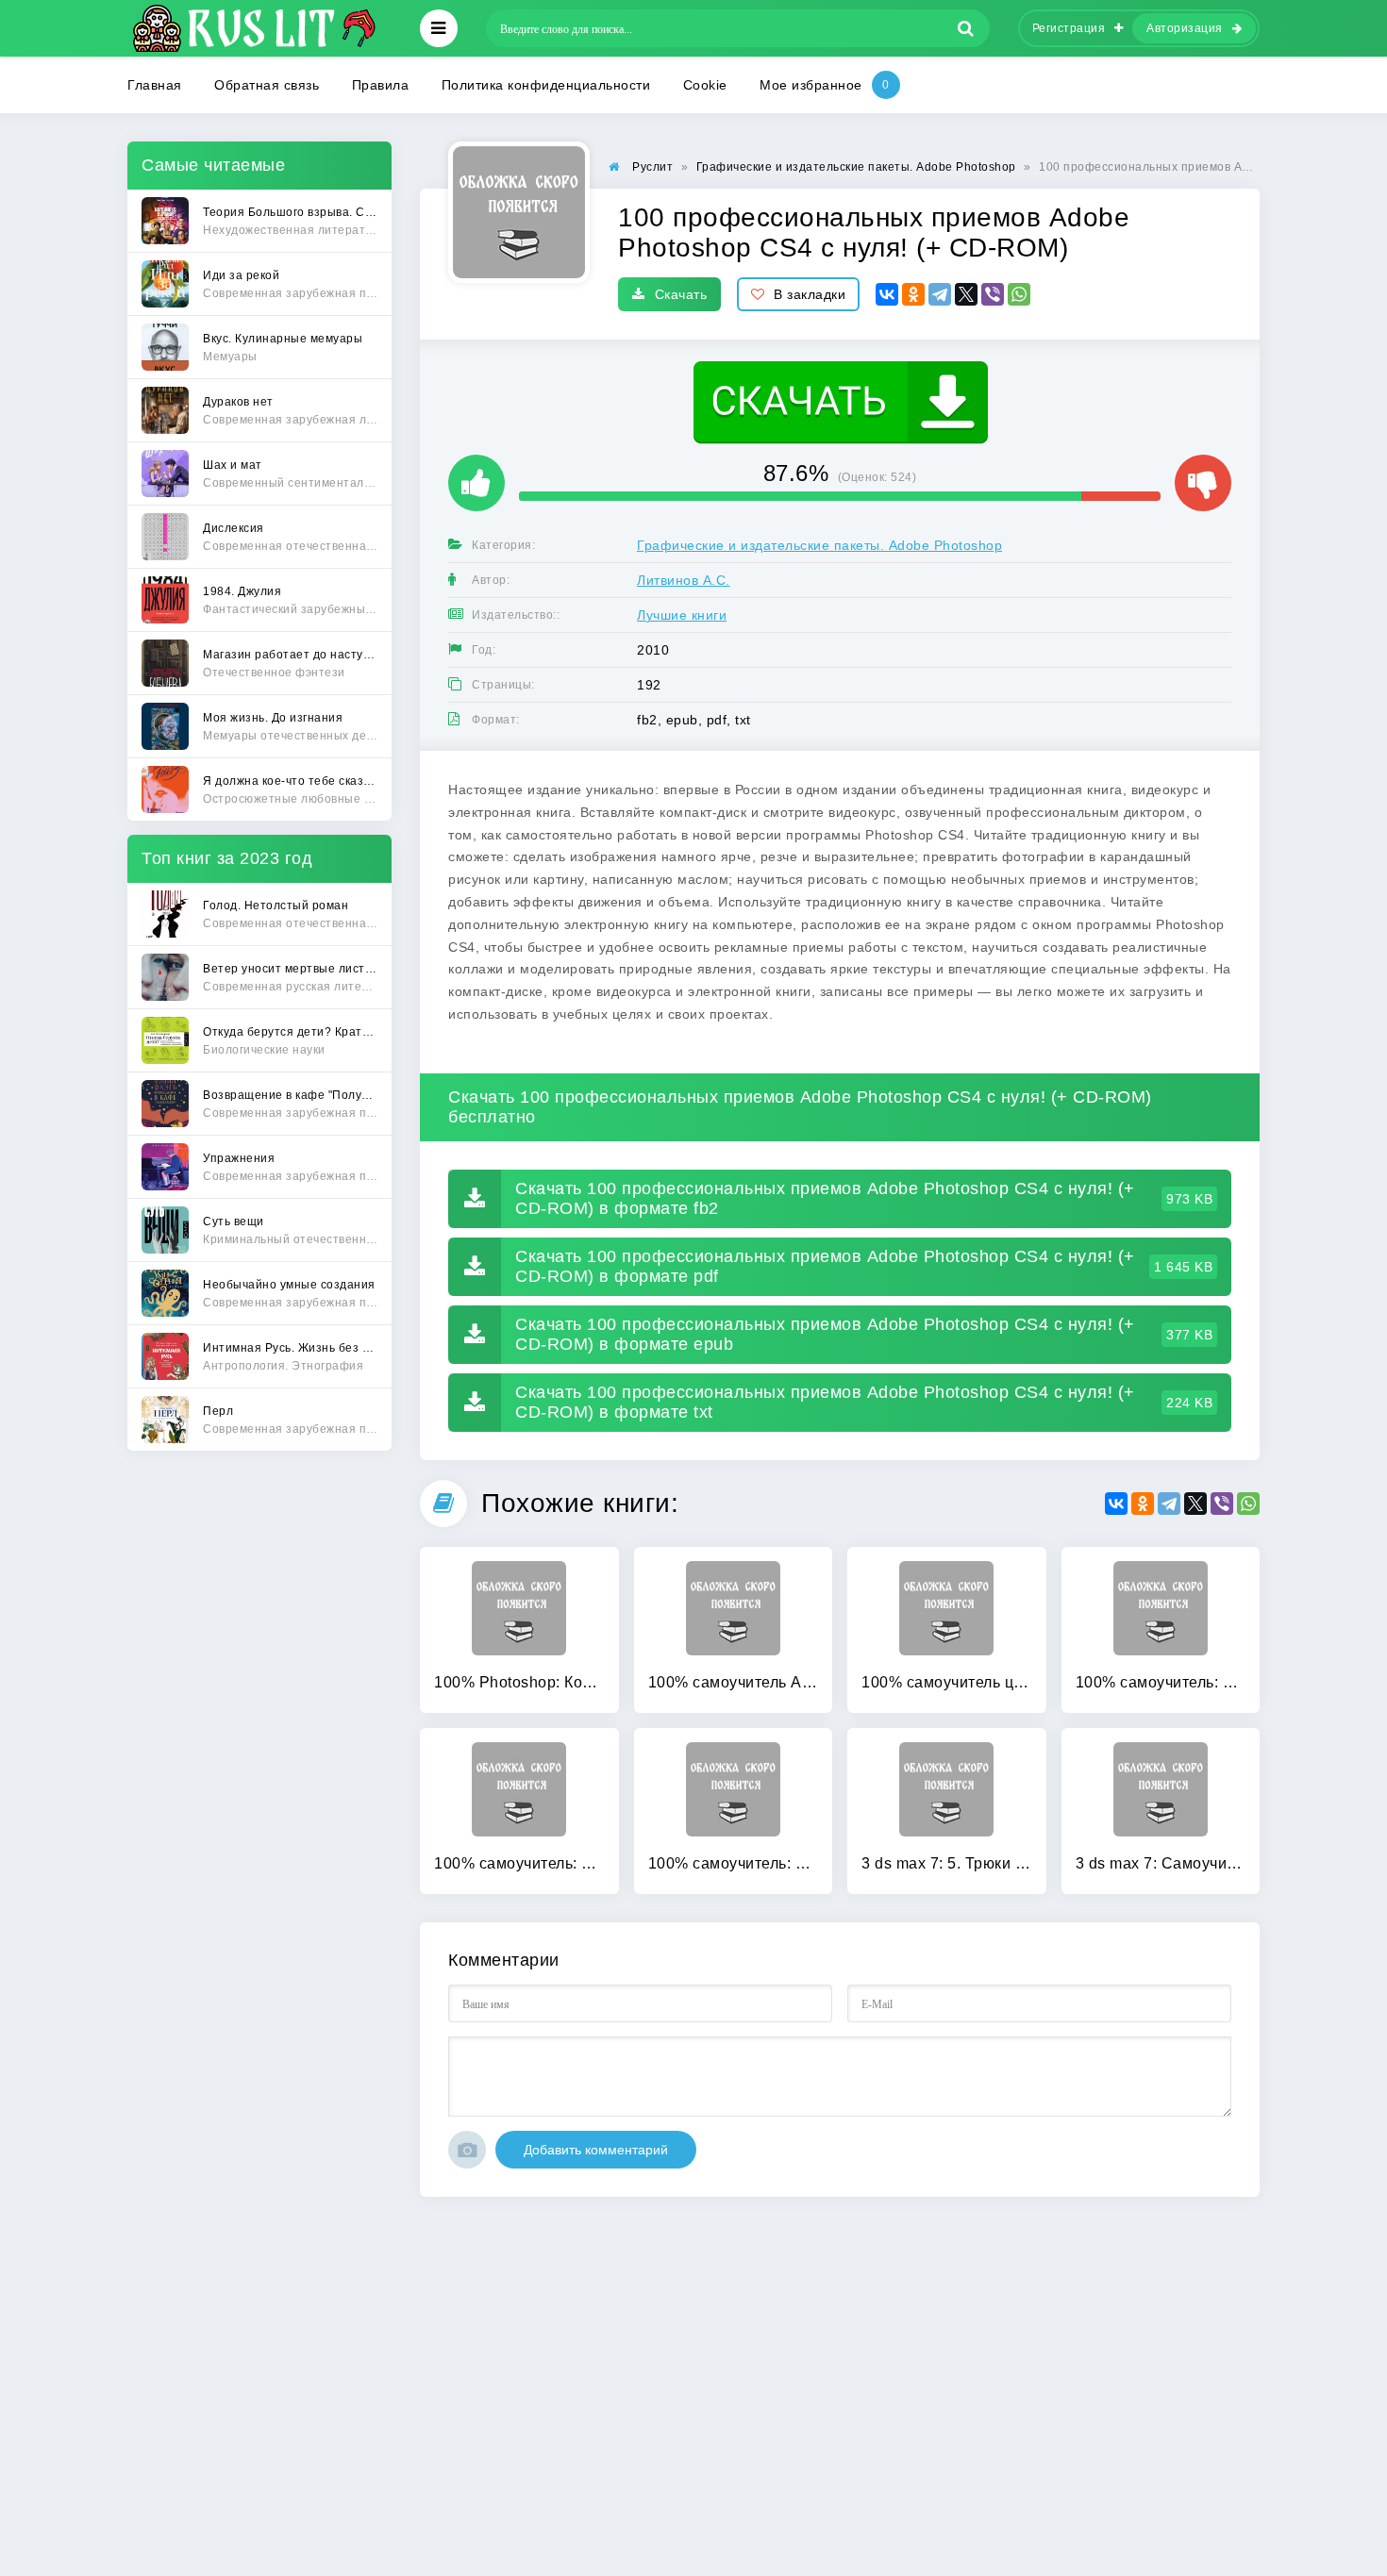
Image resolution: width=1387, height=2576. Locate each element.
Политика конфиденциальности (546, 85)
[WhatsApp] (1019, 294)
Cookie (705, 85)
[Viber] (993, 294)
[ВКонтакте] (887, 294)
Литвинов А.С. (684, 580)
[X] (966, 294)
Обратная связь (267, 85)
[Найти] (966, 28)
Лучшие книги (682, 615)
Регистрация (1069, 28)
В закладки (810, 294)
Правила (381, 85)
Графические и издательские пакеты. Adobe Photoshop (819, 545)
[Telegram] (940, 294)
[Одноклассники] (913, 294)
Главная (155, 85)
